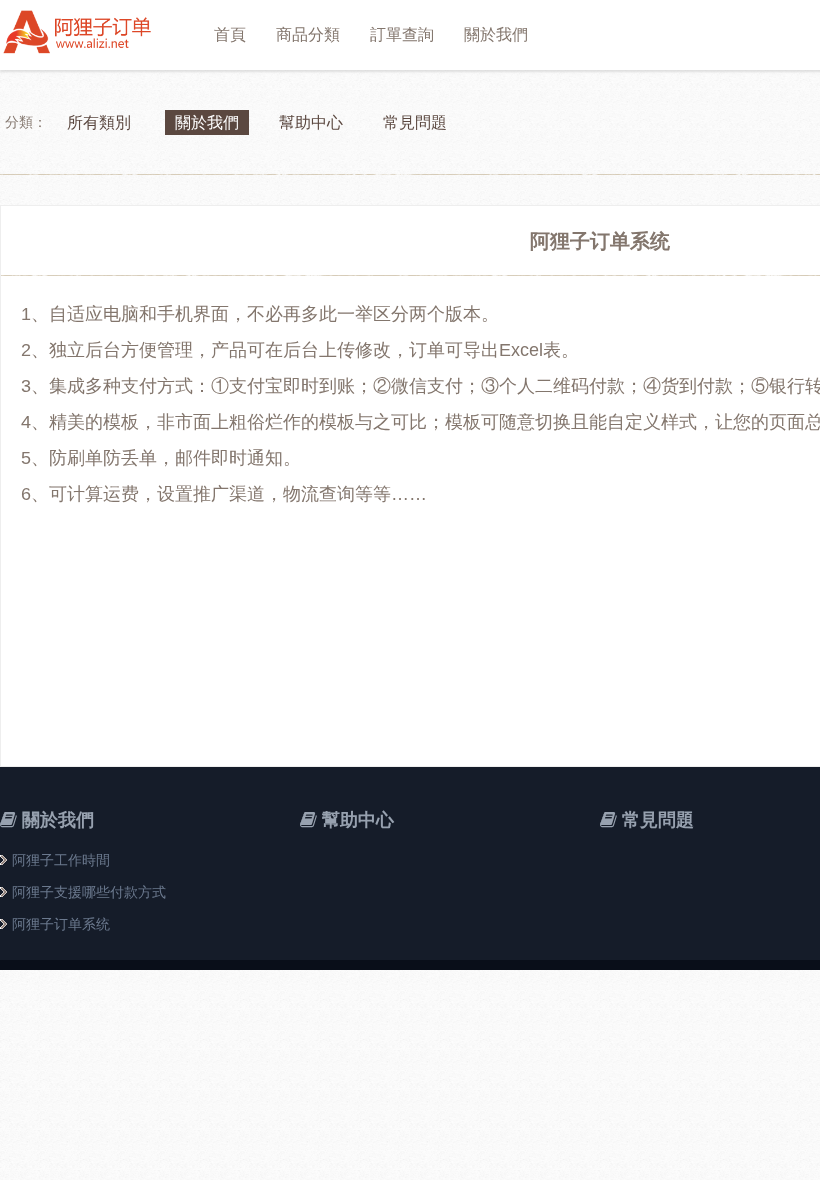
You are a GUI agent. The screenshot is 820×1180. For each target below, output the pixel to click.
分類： (26, 122)
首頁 (230, 34)
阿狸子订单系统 (61, 924)
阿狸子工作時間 (61, 860)
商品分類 (308, 34)
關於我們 (496, 34)
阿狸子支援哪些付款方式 (89, 892)
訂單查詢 (402, 34)
